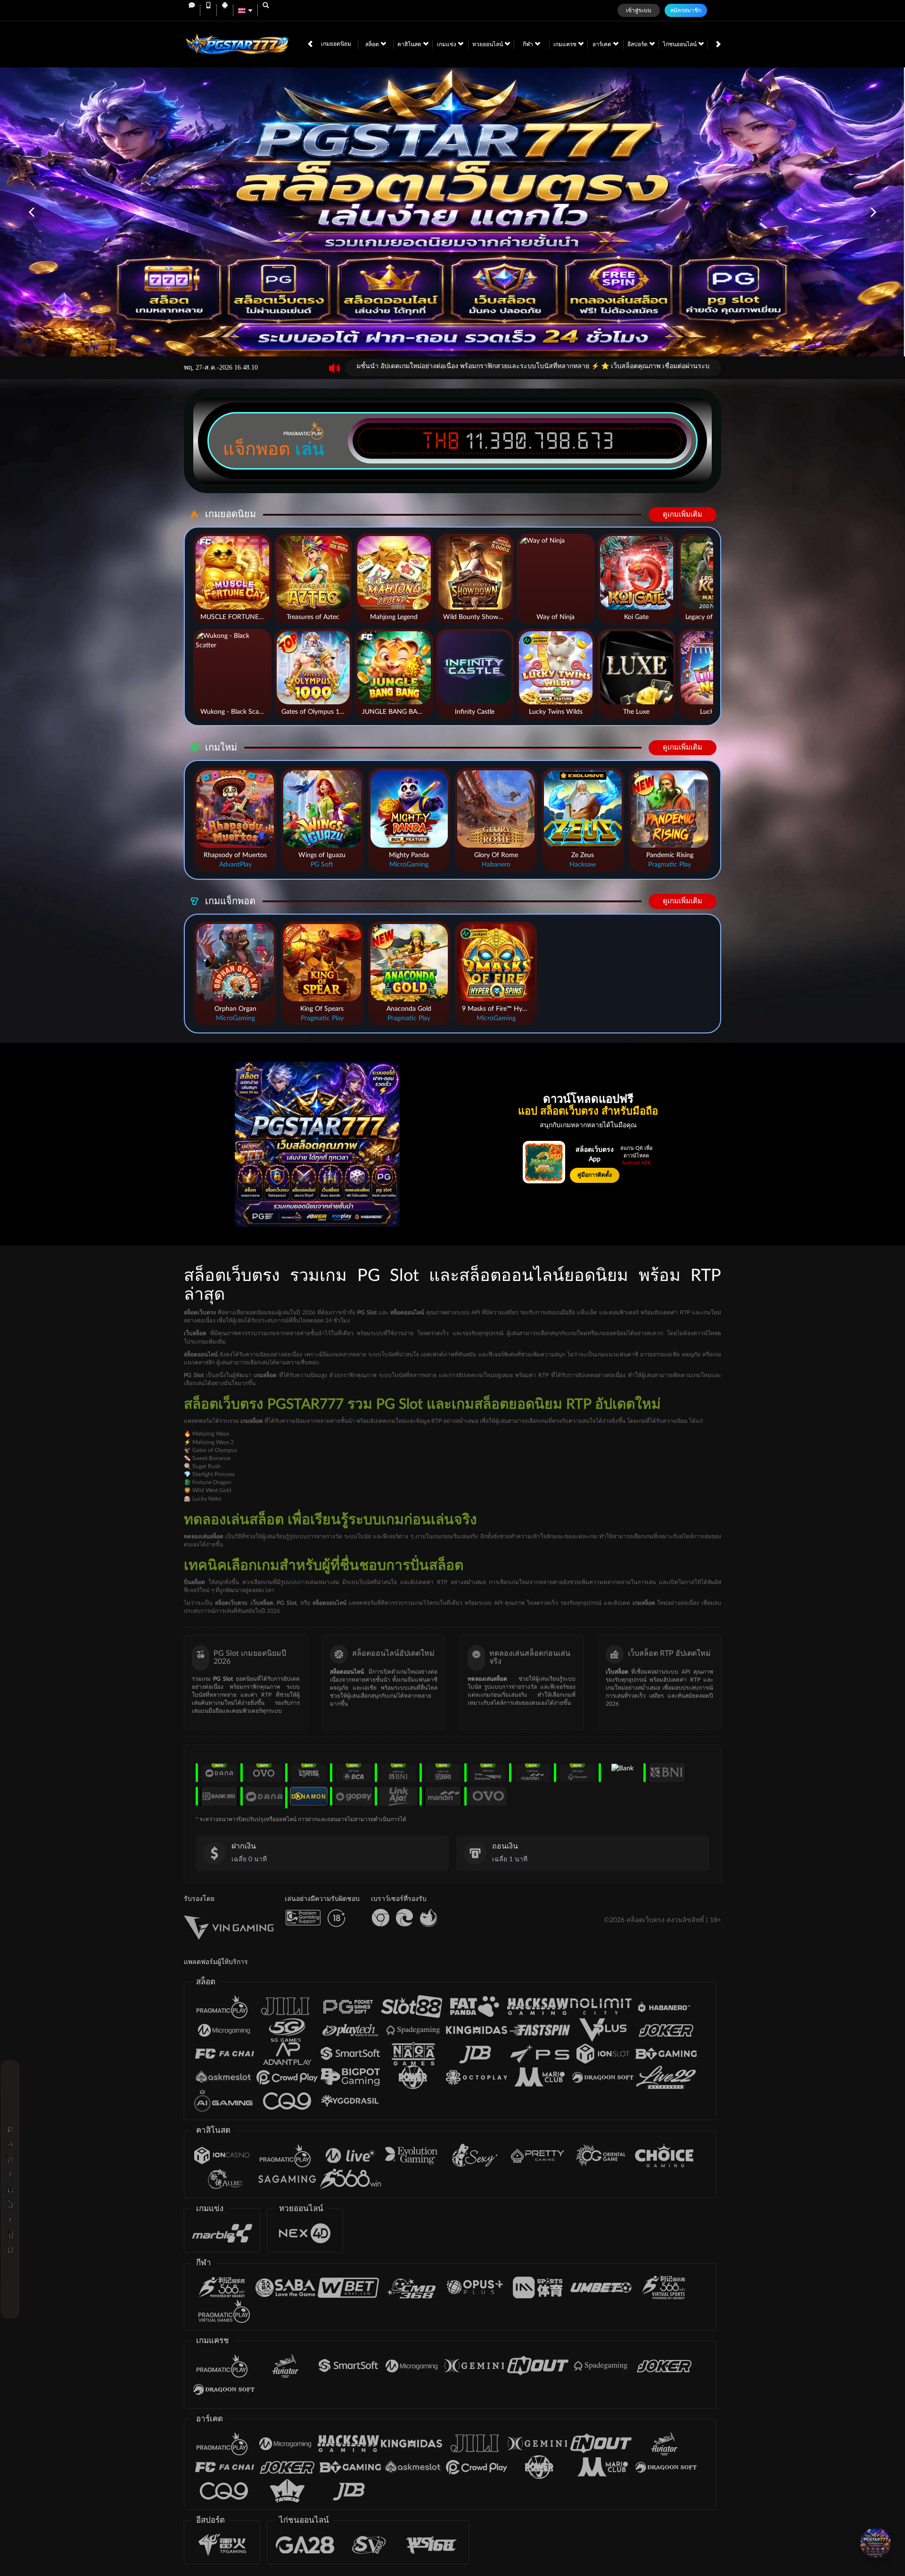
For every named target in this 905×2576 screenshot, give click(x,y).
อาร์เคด (603, 44)
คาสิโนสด (410, 44)
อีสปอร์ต (638, 44)
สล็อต (373, 44)
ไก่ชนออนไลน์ (680, 44)
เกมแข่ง (447, 44)
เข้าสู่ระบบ (639, 10)
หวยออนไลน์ (488, 44)
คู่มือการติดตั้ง (595, 1175)
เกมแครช (566, 44)
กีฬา (529, 44)
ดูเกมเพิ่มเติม (683, 515)
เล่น (310, 449)
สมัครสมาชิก (686, 10)
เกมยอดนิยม (336, 44)
